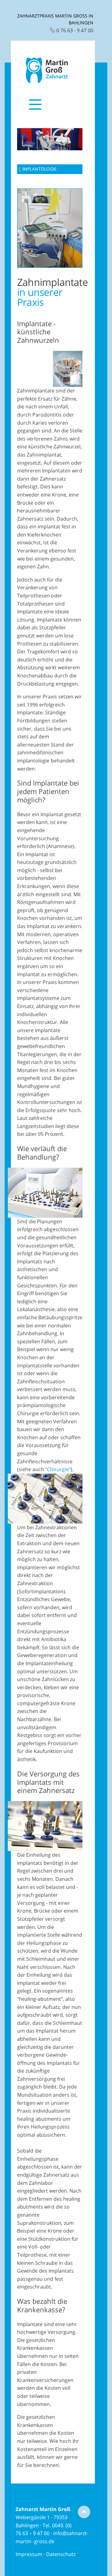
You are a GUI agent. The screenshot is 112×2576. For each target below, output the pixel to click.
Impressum (29, 2554)
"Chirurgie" (58, 1469)
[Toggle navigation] (35, 109)
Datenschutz (61, 2554)
